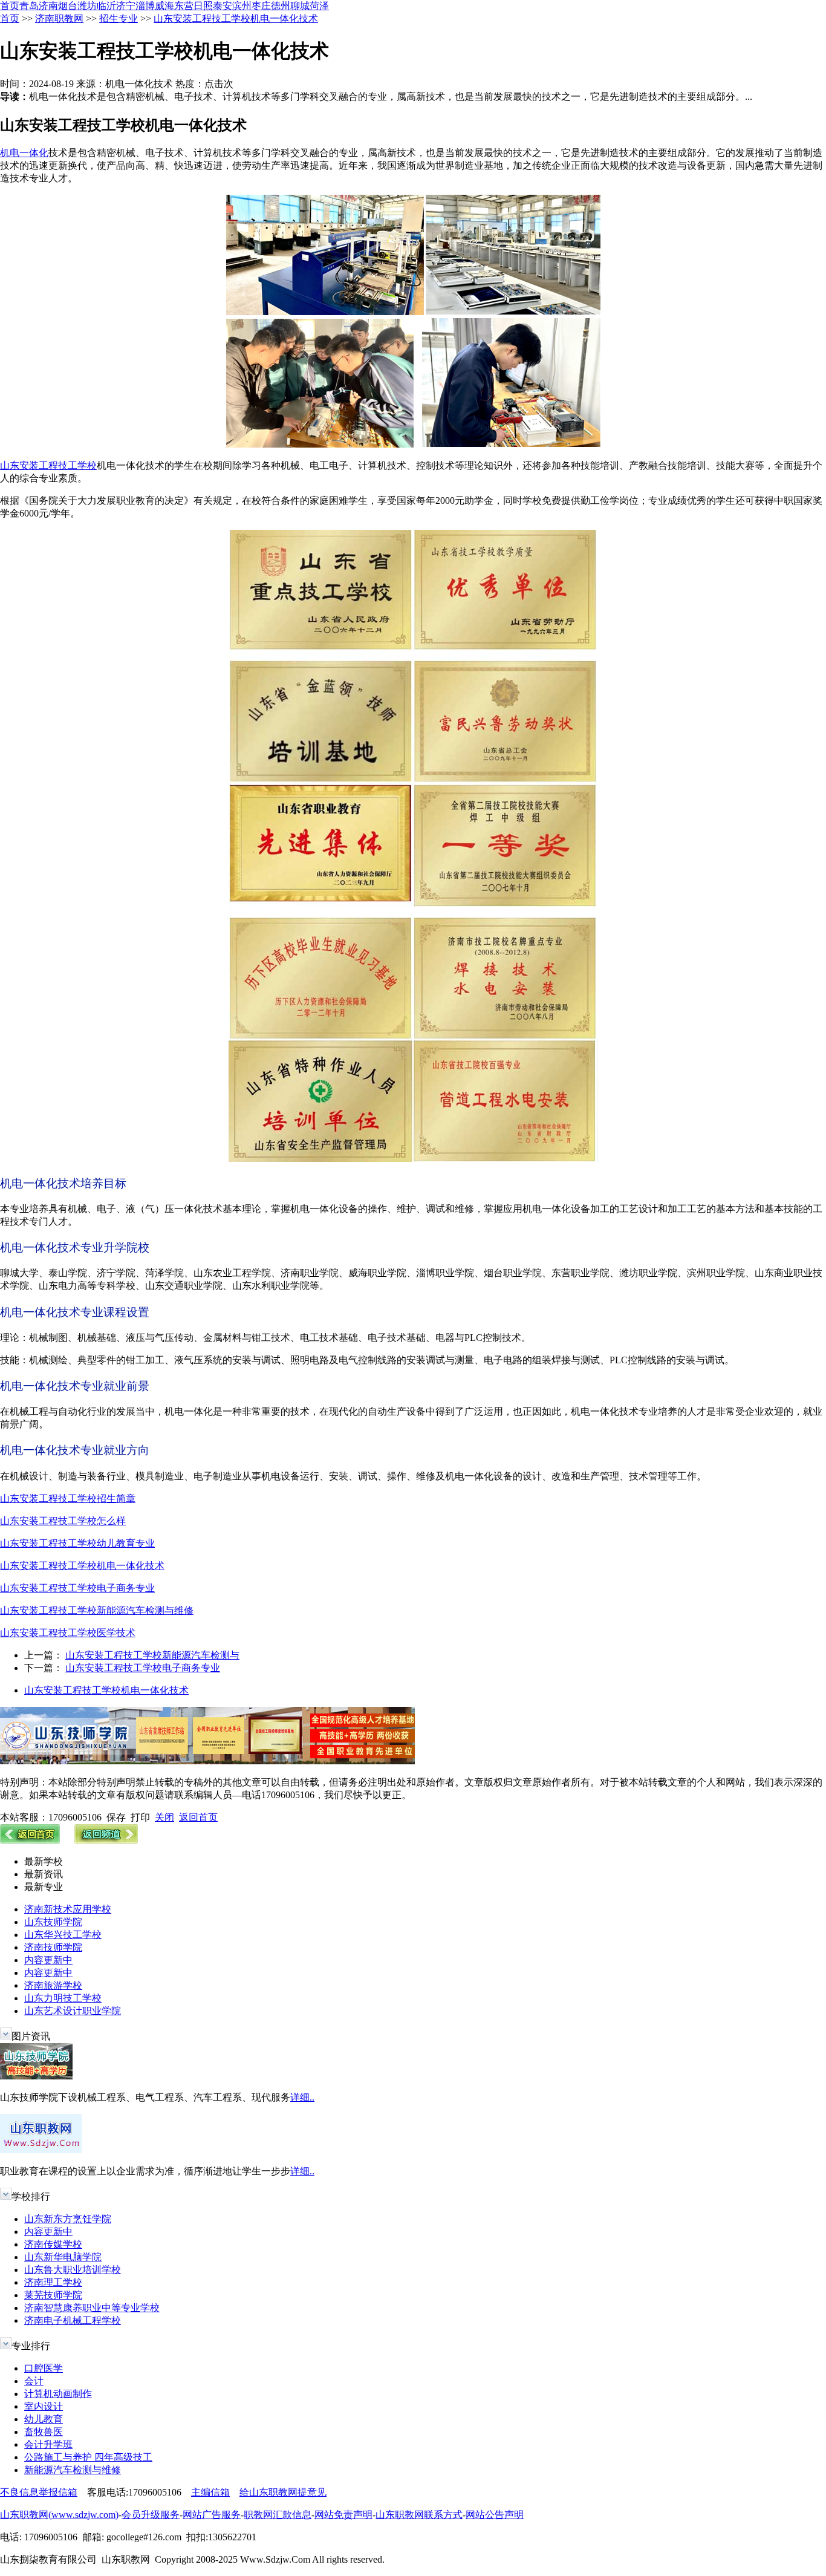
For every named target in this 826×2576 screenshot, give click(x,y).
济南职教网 (59, 18)
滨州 (242, 6)
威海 (164, 6)
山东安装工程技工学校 (48, 465)
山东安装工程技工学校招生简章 (68, 1498)
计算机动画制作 (58, 2394)
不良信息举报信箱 (39, 2492)
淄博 (145, 6)
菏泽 (319, 6)
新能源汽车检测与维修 (73, 2470)
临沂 (106, 6)
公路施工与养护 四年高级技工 (88, 2457)
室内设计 (44, 2406)
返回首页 (198, 1817)
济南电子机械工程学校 (73, 2320)
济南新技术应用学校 (68, 1909)
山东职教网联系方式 (419, 2515)
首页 (10, 6)
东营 (184, 6)
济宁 (126, 6)
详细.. (302, 2097)
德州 (281, 6)
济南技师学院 (53, 1947)
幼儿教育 (44, 2419)
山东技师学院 (53, 1922)
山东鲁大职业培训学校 (73, 2270)
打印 (140, 1817)
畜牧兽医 (44, 2432)
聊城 (300, 6)
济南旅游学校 (53, 1985)
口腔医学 (44, 2368)
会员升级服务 (151, 2515)
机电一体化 (24, 153)
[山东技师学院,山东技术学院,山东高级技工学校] (207, 1761)
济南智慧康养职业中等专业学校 (92, 2308)
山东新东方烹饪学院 (68, 2219)
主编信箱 (210, 2492)
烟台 (68, 6)
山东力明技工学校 (63, 1998)
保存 (116, 1817)
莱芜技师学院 (53, 2295)
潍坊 (87, 6)
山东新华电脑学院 (63, 2257)
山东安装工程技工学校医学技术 (68, 1633)
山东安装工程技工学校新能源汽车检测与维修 (97, 1610)
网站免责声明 (343, 2515)
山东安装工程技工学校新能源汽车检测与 (152, 1655)
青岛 (29, 6)
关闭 (164, 1817)
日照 (203, 6)
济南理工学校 (53, 2282)
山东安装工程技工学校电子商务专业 (77, 1588)
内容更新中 (48, 1960)
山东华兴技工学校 (63, 1935)
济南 (48, 6)
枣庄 (261, 6)
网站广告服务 (212, 2515)
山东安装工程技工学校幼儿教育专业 (77, 1543)
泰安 (223, 6)
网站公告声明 (495, 2515)
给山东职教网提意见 (283, 2492)
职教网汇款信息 (278, 2515)
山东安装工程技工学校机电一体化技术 (236, 18)
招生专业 (119, 18)
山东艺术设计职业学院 (73, 2011)
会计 (34, 2381)
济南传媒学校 (53, 2244)
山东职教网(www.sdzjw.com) (59, 2515)
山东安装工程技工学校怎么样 (63, 1521)
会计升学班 (48, 2444)
